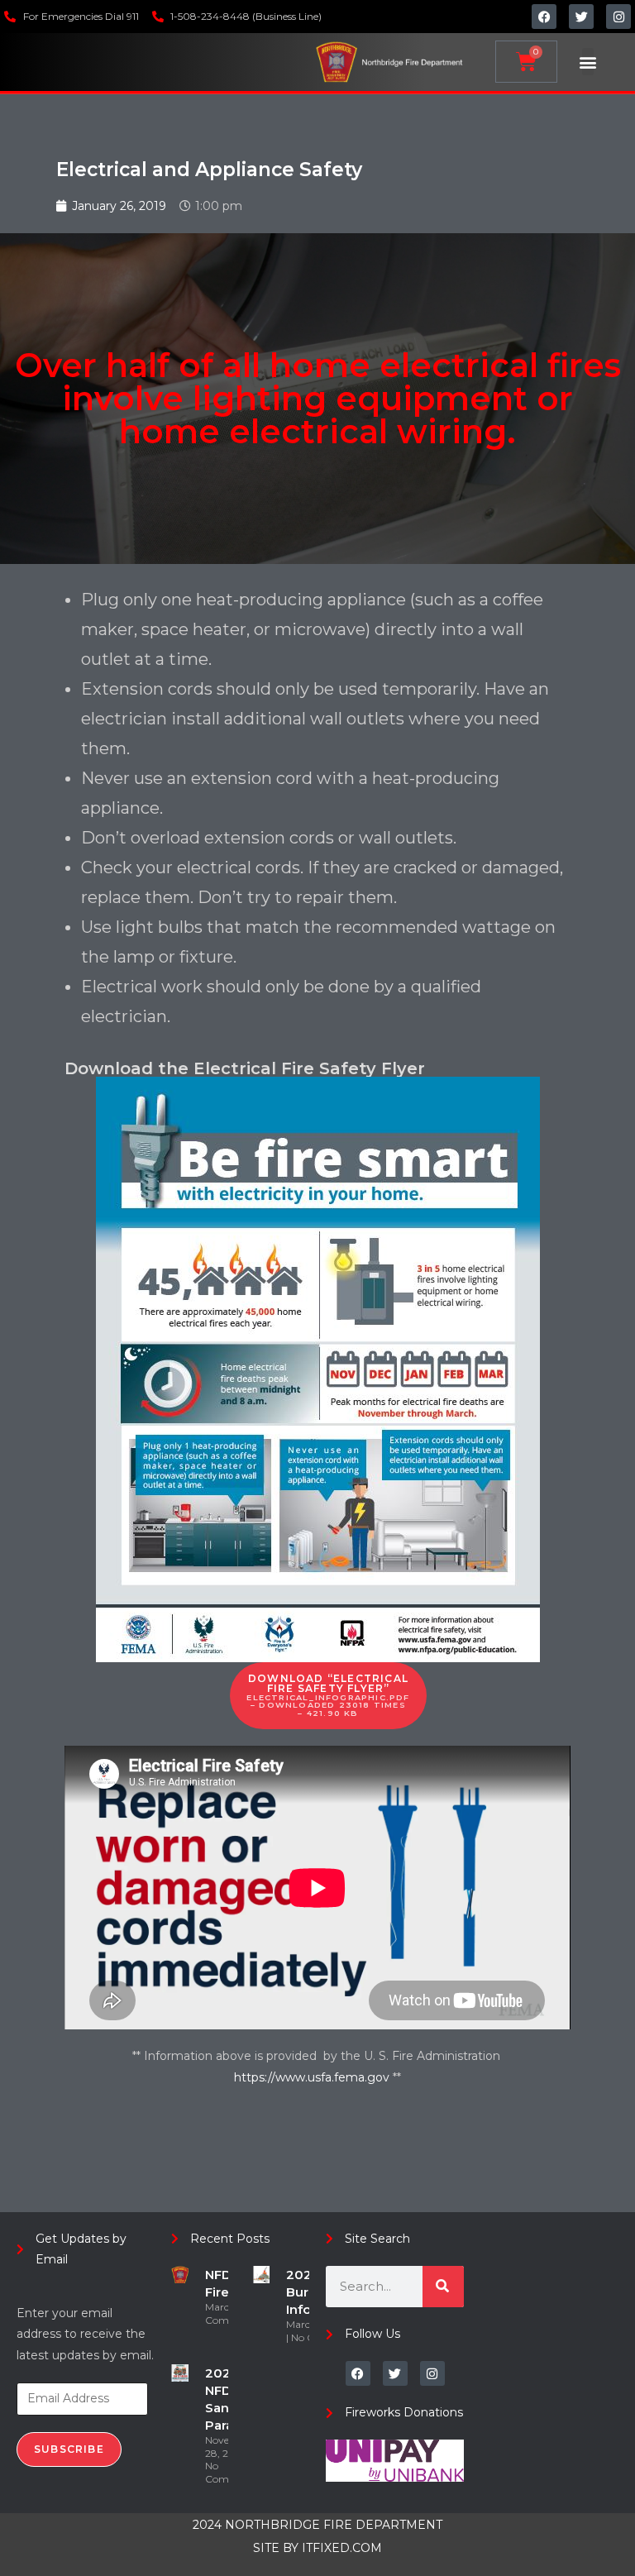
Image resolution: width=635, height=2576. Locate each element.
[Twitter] (581, 17)
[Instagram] (618, 17)
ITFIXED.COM (342, 2548)
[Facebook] (544, 17)
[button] (588, 62)
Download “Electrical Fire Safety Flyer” (328, 1695)
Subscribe (69, 2449)
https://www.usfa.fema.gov (313, 2077)
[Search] (443, 2287)
